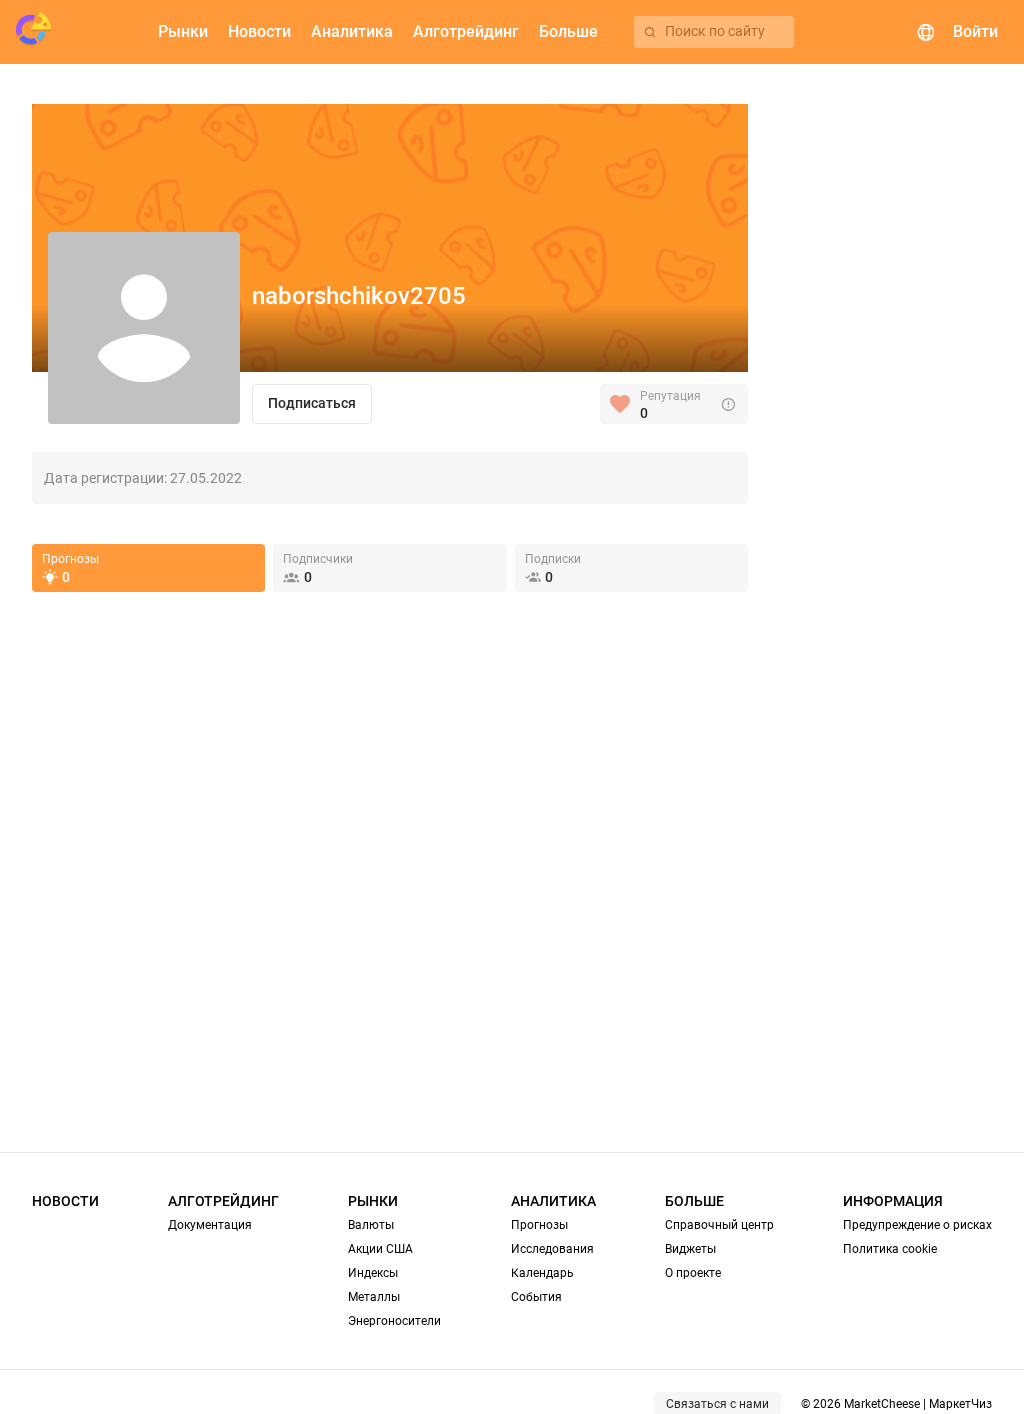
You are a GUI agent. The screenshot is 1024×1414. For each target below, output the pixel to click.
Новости (65, 1201)
